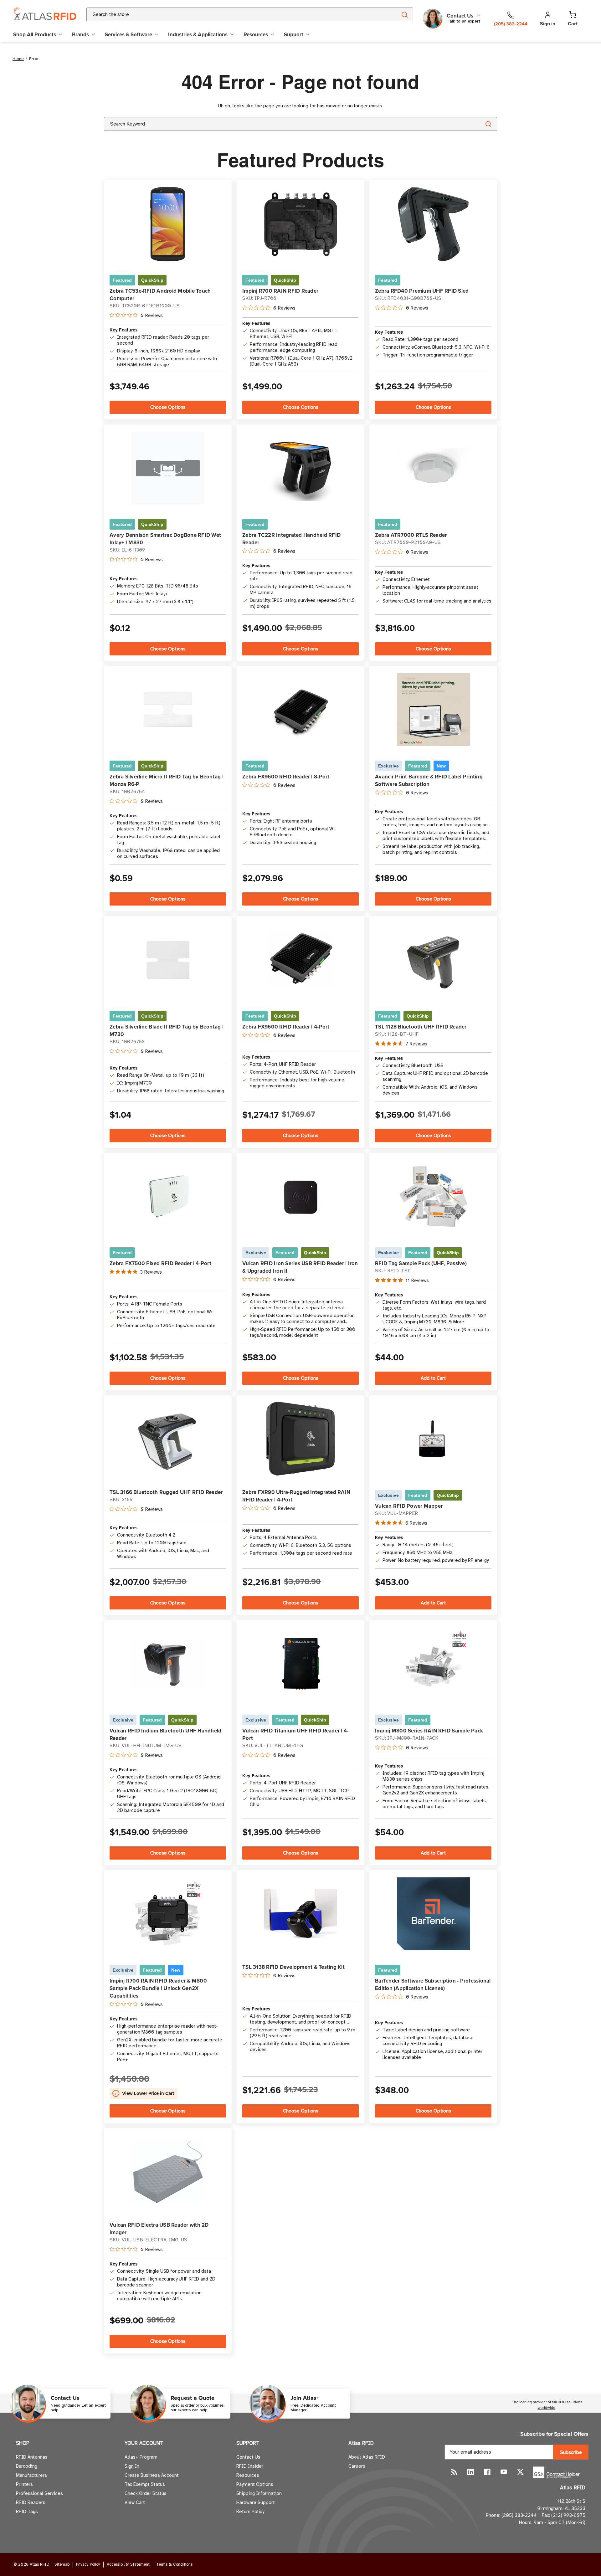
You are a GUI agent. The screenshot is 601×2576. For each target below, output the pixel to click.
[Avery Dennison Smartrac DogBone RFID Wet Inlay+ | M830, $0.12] (168, 468)
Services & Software (128, 34)
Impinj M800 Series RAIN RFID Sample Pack (429, 1731)
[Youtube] (504, 2472)
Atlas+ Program (141, 2457)
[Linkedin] (471, 2472)
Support (294, 34)
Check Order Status (146, 2493)
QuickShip (152, 280)
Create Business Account (152, 2475)
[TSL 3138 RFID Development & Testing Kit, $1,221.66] (301, 1914)
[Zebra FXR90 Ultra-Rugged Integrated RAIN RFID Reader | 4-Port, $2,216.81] (301, 1439)
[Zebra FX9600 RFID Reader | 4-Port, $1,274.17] (301, 960)
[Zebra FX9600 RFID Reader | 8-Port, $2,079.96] (301, 710)
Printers (24, 2484)
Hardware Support (256, 2502)
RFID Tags (27, 2512)
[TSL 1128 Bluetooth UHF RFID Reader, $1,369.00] (433, 960)
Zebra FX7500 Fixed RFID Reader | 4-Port (160, 1263)
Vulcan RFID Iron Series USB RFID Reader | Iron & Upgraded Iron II (300, 1267)
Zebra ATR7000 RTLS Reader (411, 535)
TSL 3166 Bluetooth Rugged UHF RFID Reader (166, 1492)
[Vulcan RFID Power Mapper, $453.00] (433, 1439)
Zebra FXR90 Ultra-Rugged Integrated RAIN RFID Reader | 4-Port (296, 1496)
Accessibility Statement (128, 2564)
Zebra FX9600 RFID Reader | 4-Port (286, 1027)
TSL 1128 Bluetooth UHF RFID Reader (421, 1027)
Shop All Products (35, 34)
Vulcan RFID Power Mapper (409, 1506)
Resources (256, 34)
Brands (80, 34)
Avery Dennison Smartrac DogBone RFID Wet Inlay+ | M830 (165, 539)
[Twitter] (520, 2472)
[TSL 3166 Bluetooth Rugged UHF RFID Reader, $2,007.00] (168, 1439)
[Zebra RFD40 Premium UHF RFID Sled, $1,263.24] (433, 224)
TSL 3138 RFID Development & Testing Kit (293, 1967)
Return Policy (250, 2512)
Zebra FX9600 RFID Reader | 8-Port (286, 777)
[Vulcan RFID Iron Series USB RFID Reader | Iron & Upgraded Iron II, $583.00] (301, 1196)
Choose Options (168, 407)
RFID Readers (31, 2502)
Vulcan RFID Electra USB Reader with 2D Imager (159, 2229)
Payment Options (255, 2484)
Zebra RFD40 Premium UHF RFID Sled (422, 291)
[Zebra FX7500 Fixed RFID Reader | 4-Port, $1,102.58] (168, 1196)
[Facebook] (487, 2472)
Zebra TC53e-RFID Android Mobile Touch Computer (160, 295)
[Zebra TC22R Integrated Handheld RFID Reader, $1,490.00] (301, 468)
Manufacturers (31, 2475)
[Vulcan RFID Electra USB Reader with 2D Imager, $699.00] (168, 2172)
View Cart (135, 2502)
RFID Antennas (32, 2457)
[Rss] (454, 2472)
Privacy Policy (88, 2564)
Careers (357, 2466)
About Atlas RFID (367, 2457)
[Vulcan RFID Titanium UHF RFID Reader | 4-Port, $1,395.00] (301, 1664)
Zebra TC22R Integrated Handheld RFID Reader (291, 539)
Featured (122, 280)
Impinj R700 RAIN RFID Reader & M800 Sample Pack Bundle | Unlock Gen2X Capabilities (158, 1988)
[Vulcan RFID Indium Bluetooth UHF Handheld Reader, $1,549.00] (168, 1664)
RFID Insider (250, 2466)
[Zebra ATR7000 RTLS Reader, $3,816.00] (433, 468)
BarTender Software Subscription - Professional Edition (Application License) (433, 1984)
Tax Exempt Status (145, 2484)
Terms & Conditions (174, 2564)
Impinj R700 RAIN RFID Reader (280, 291)
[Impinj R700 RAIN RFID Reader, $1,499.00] (301, 224)
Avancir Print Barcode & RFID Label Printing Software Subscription (429, 780)
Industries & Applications (198, 34)
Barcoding (27, 2466)
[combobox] (234, 14)
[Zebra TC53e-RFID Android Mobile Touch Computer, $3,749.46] (168, 224)
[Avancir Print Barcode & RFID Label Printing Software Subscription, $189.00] (433, 710)
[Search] (404, 14)
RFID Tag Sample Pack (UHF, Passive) (421, 1263)
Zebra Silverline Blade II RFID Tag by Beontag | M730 (167, 1030)
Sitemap (62, 2564)
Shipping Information (259, 2493)
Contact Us (248, 2457)
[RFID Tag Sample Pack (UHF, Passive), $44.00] (433, 1196)
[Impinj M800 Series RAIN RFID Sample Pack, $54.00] (433, 1664)
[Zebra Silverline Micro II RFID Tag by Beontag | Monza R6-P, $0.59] (168, 710)
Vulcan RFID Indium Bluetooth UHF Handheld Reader (165, 1734)
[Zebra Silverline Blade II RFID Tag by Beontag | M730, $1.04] (168, 960)
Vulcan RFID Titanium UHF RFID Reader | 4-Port (295, 1734)
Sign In (132, 2466)
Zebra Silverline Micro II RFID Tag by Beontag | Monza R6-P (167, 780)
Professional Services (39, 2493)
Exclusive (388, 766)
